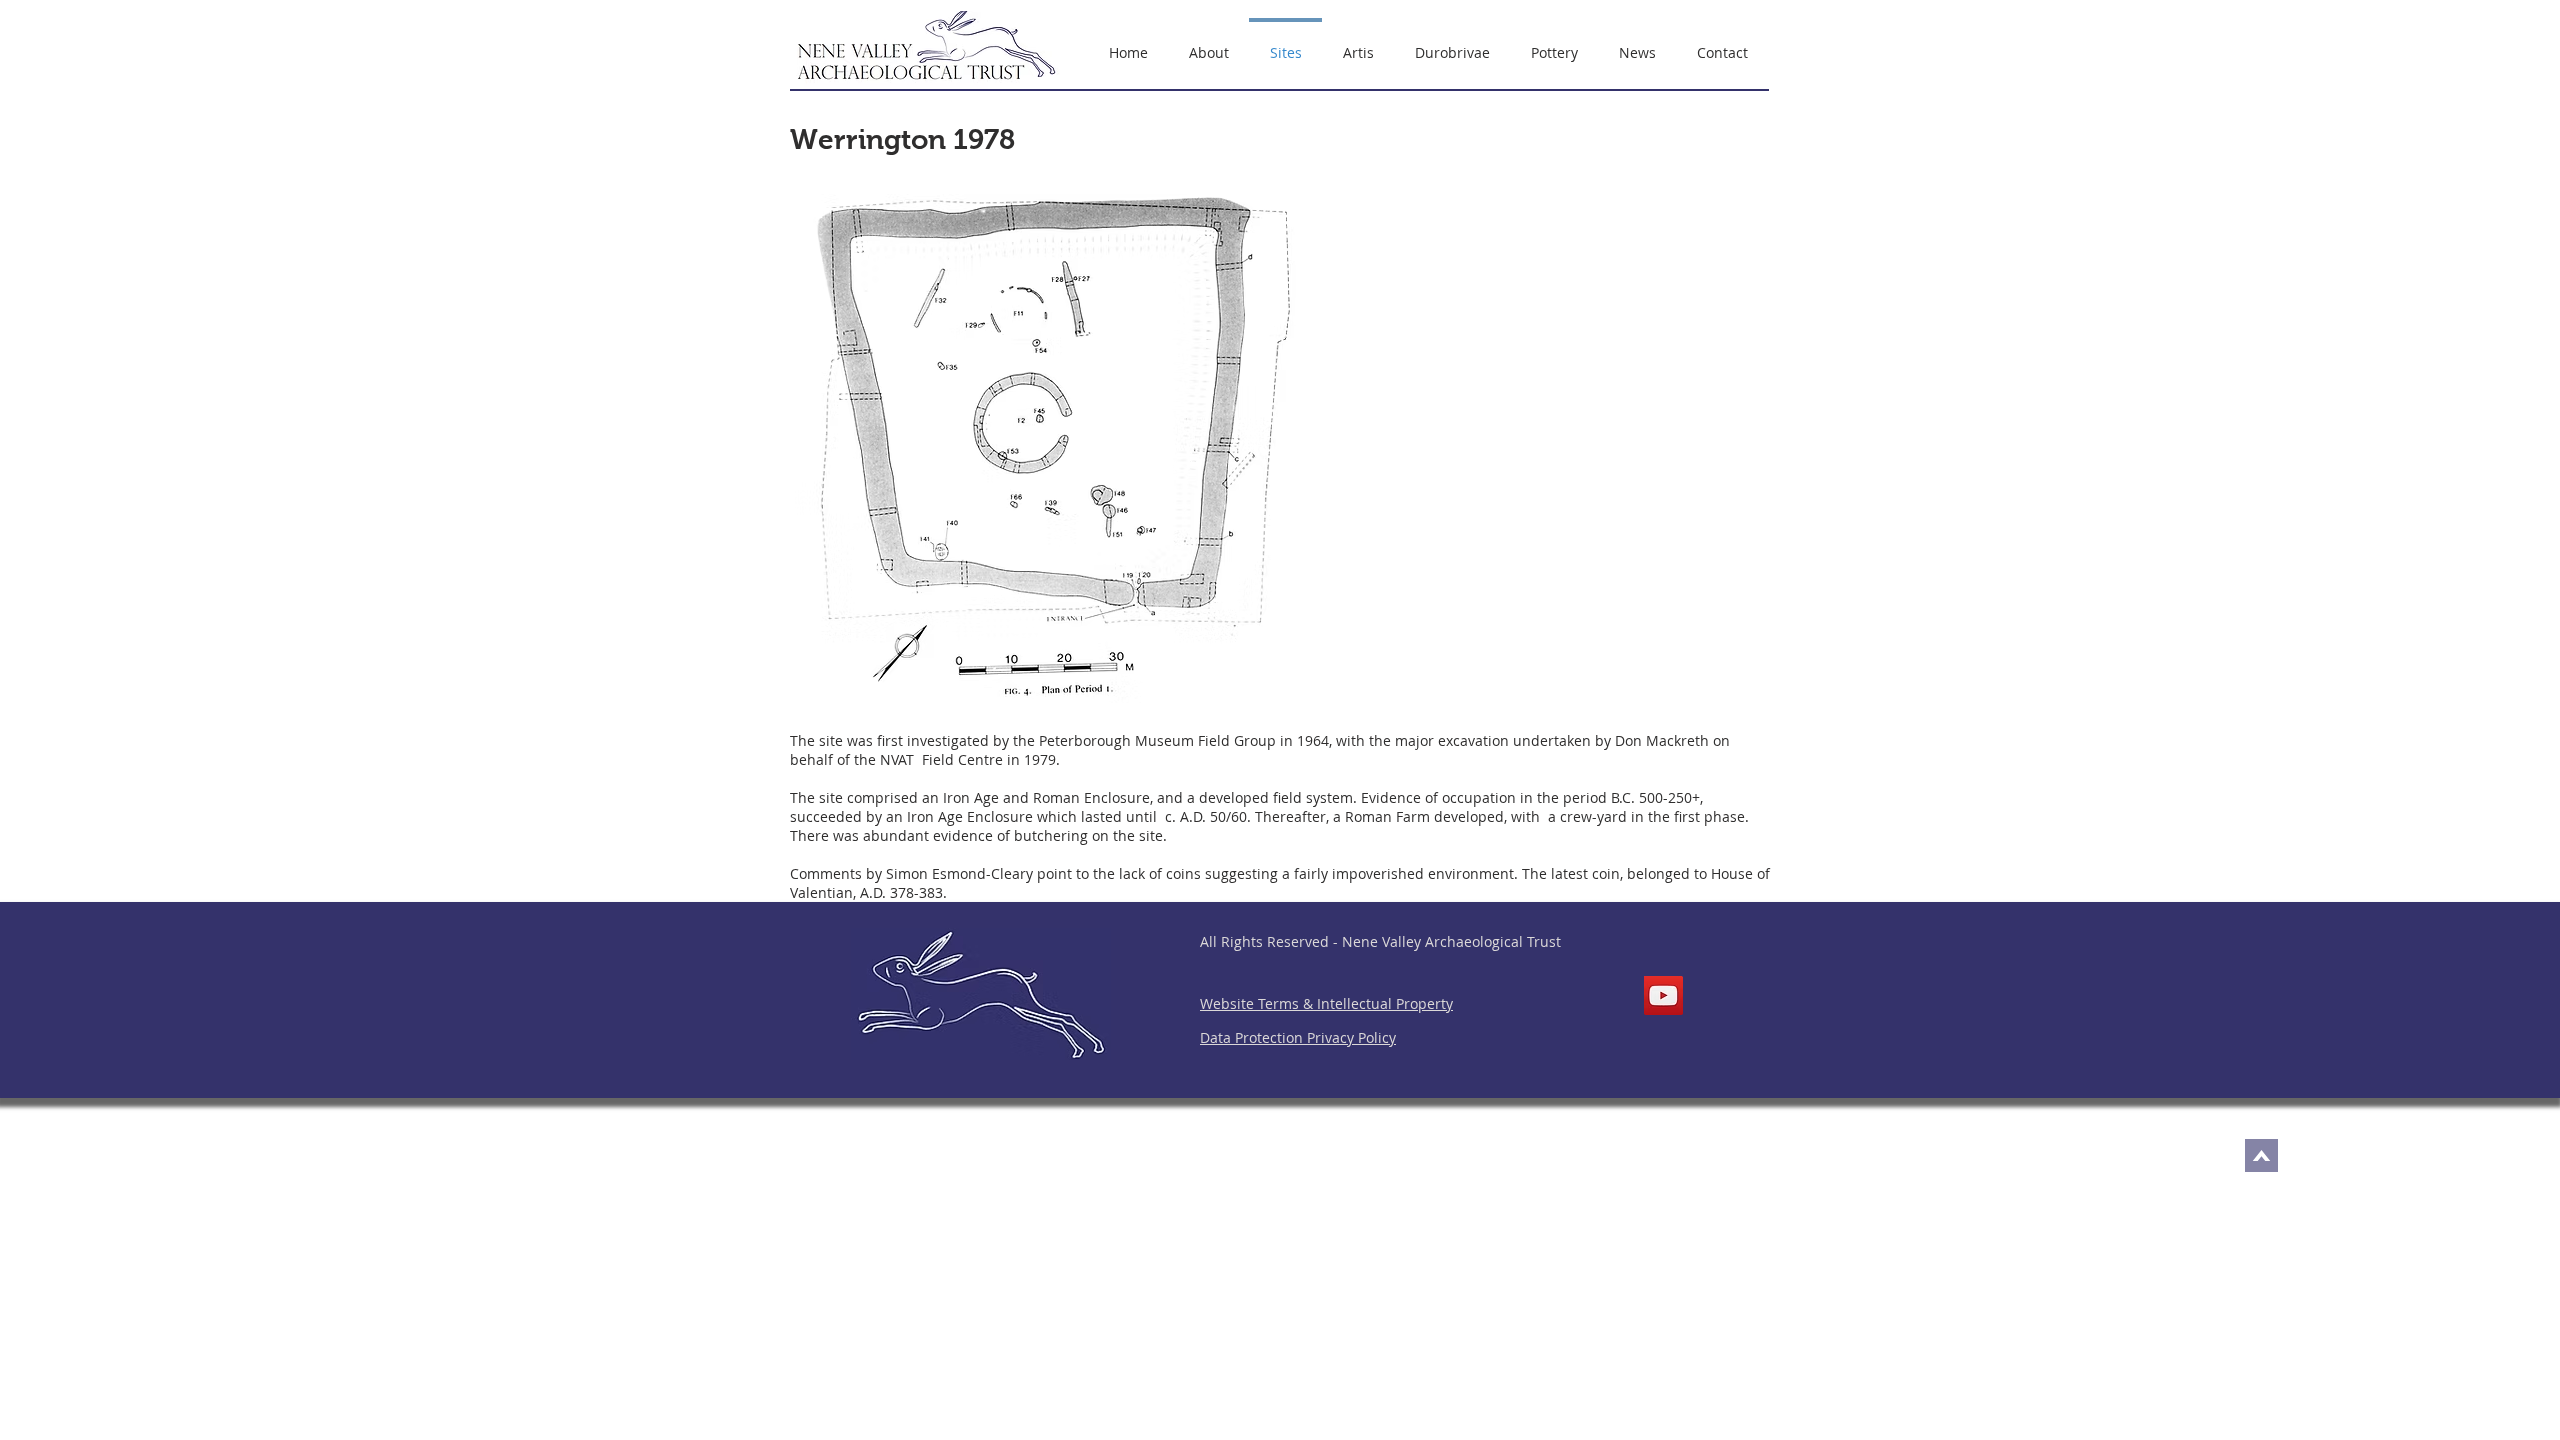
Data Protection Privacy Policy (1298, 1037)
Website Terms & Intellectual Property (1326, 1003)
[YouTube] (1663, 995)
